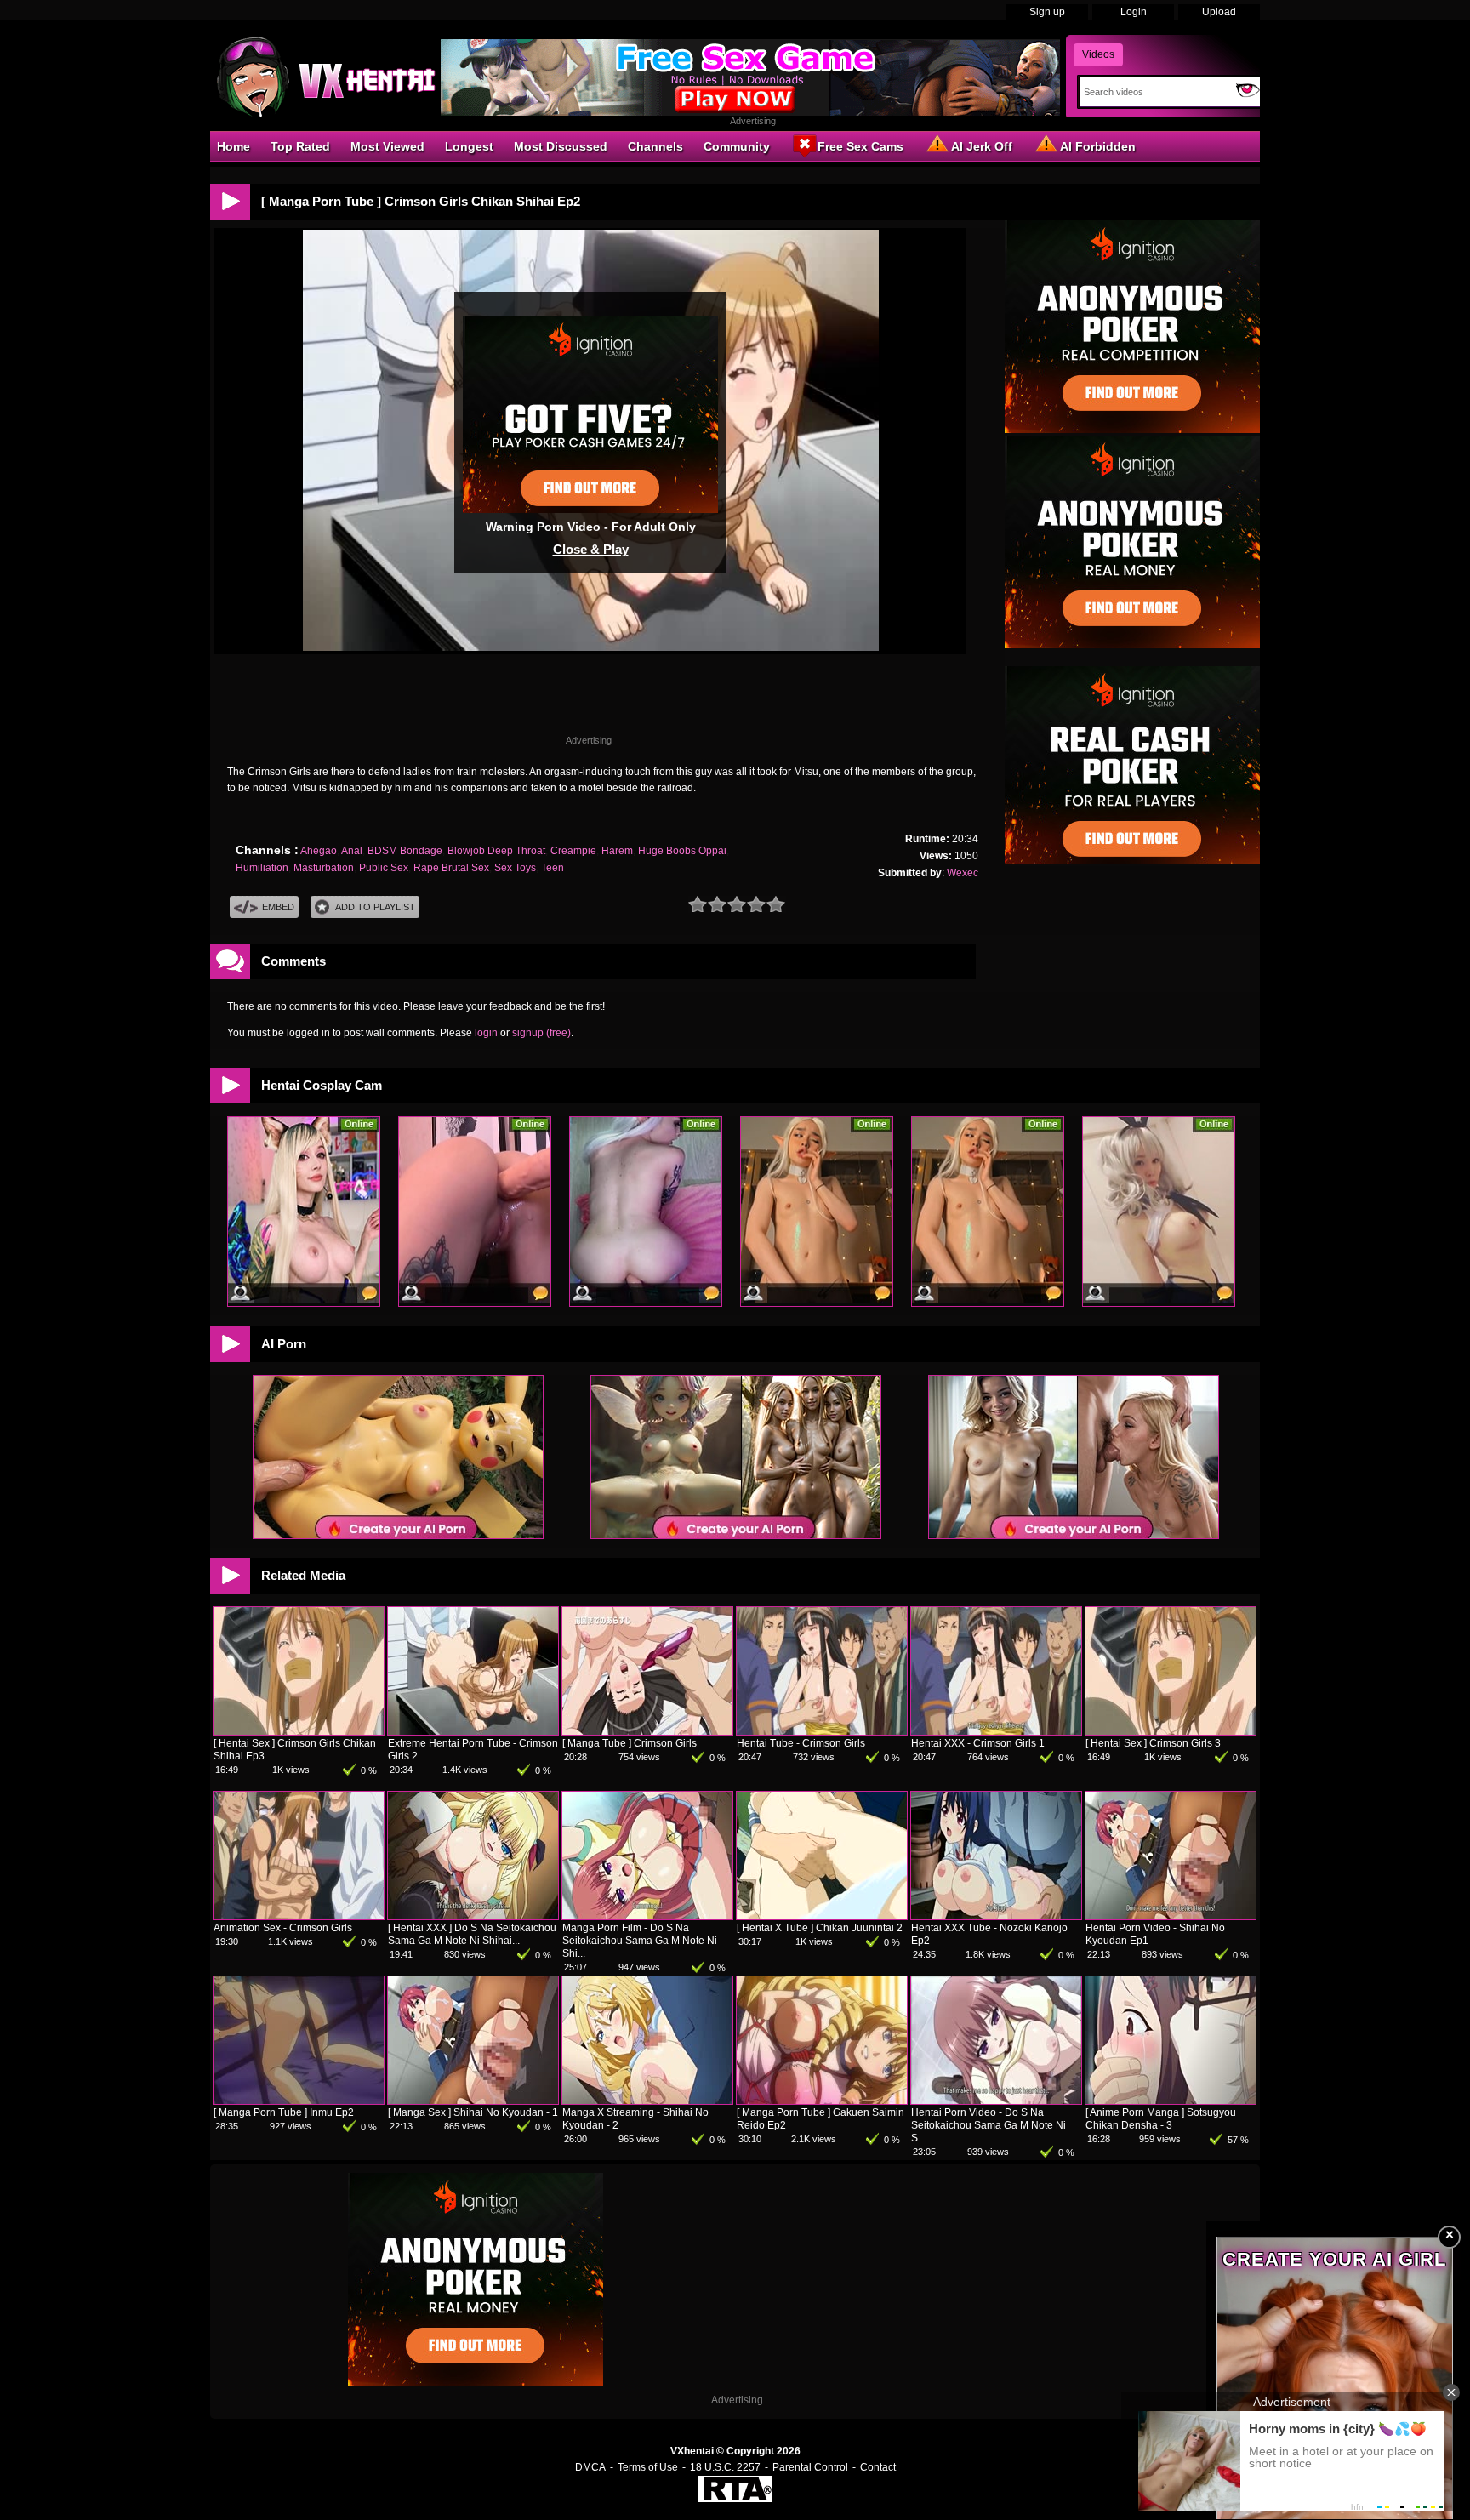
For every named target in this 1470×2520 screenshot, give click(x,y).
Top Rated (300, 146)
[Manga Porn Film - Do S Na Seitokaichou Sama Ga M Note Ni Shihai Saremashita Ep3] (647, 1916)
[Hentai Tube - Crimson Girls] (822, 1731)
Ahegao (319, 851)
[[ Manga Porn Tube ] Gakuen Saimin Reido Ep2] (822, 2101)
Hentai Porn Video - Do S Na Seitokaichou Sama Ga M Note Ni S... (989, 2125)
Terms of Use (648, 2467)
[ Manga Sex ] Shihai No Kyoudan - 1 (473, 2112)
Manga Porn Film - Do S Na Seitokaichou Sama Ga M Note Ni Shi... (640, 1941)
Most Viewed (387, 146)
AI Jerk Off (982, 146)
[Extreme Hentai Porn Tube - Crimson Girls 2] (473, 1731)
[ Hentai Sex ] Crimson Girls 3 (1153, 1743)
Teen (553, 868)
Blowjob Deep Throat (496, 851)
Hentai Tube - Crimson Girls (801, 1743)
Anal (352, 851)
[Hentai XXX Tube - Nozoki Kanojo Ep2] (996, 1916)
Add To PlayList (375, 907)
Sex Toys (515, 868)
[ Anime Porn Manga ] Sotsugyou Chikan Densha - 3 (1161, 2119)
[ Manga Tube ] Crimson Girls (630, 1743)
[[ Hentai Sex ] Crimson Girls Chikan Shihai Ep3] (299, 1731)
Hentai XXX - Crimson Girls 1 (978, 1743)
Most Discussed (561, 146)
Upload (1219, 12)
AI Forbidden (1098, 146)
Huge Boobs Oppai (682, 851)
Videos (1098, 54)
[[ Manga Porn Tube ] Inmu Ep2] (299, 2101)
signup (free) (541, 1033)
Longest (469, 146)
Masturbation (324, 868)
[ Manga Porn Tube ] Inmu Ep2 (284, 2112)
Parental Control (810, 2467)
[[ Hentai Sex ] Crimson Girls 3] (1171, 1731)
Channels (655, 146)
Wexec (963, 873)
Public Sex (384, 868)
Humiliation (262, 868)
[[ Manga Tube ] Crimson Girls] (647, 1731)
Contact (878, 2467)
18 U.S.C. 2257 (725, 2467)
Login (1134, 12)
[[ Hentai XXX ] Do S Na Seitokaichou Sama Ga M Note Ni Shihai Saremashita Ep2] (473, 1916)
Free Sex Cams (860, 146)
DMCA (590, 2467)
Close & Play (591, 549)
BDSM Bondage (405, 851)
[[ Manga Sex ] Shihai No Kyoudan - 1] (473, 2101)
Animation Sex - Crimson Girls (283, 1928)
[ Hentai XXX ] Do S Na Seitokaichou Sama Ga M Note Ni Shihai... (472, 1934)
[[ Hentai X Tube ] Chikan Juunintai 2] (822, 1916)
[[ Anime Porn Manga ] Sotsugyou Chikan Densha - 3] (1171, 2101)
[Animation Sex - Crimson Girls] (299, 1916)
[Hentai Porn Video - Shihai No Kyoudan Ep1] (1171, 1916)
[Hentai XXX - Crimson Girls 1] (996, 1731)
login (486, 1033)
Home (234, 146)
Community (737, 146)
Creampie (573, 851)
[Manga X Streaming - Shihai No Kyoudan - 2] (647, 2101)
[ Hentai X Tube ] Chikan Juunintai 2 (820, 1928)
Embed (278, 907)
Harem (617, 851)
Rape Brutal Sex (451, 868)
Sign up (1047, 12)
